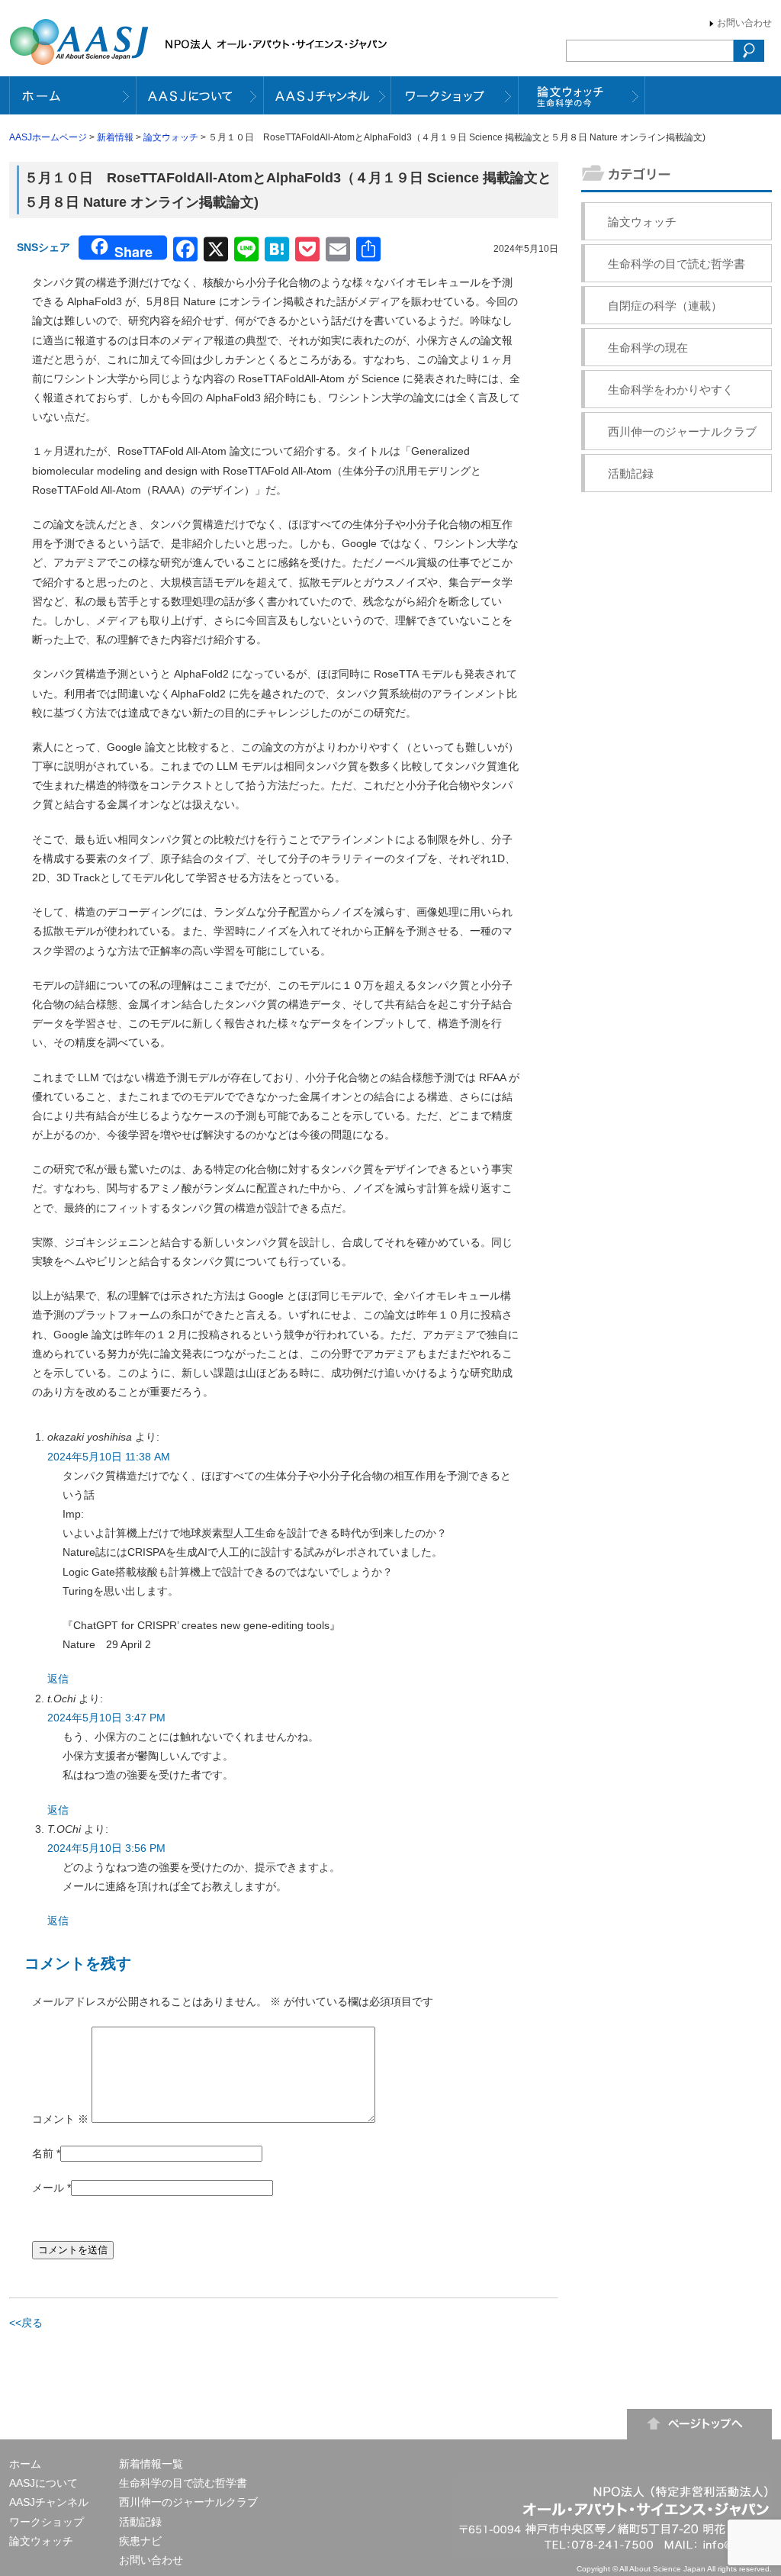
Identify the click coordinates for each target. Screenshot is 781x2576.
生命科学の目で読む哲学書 (677, 264)
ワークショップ (47, 2522)
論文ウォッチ (171, 137)
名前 (43, 2153)
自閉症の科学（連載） (665, 306)
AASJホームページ (48, 137)
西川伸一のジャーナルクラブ (682, 431)
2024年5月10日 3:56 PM (106, 1848)
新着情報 (115, 137)
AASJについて (43, 2483)
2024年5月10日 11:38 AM (109, 1457)
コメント (60, 2119)
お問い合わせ (744, 23)
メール (48, 2188)
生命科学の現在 (648, 348)
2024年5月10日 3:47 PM (106, 1718)
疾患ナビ (140, 2541)
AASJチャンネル (49, 2502)
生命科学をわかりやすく (671, 390)
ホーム (25, 2464)
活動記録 (631, 473)
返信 (58, 1679)
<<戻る (26, 2323)
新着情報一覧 (151, 2464)
